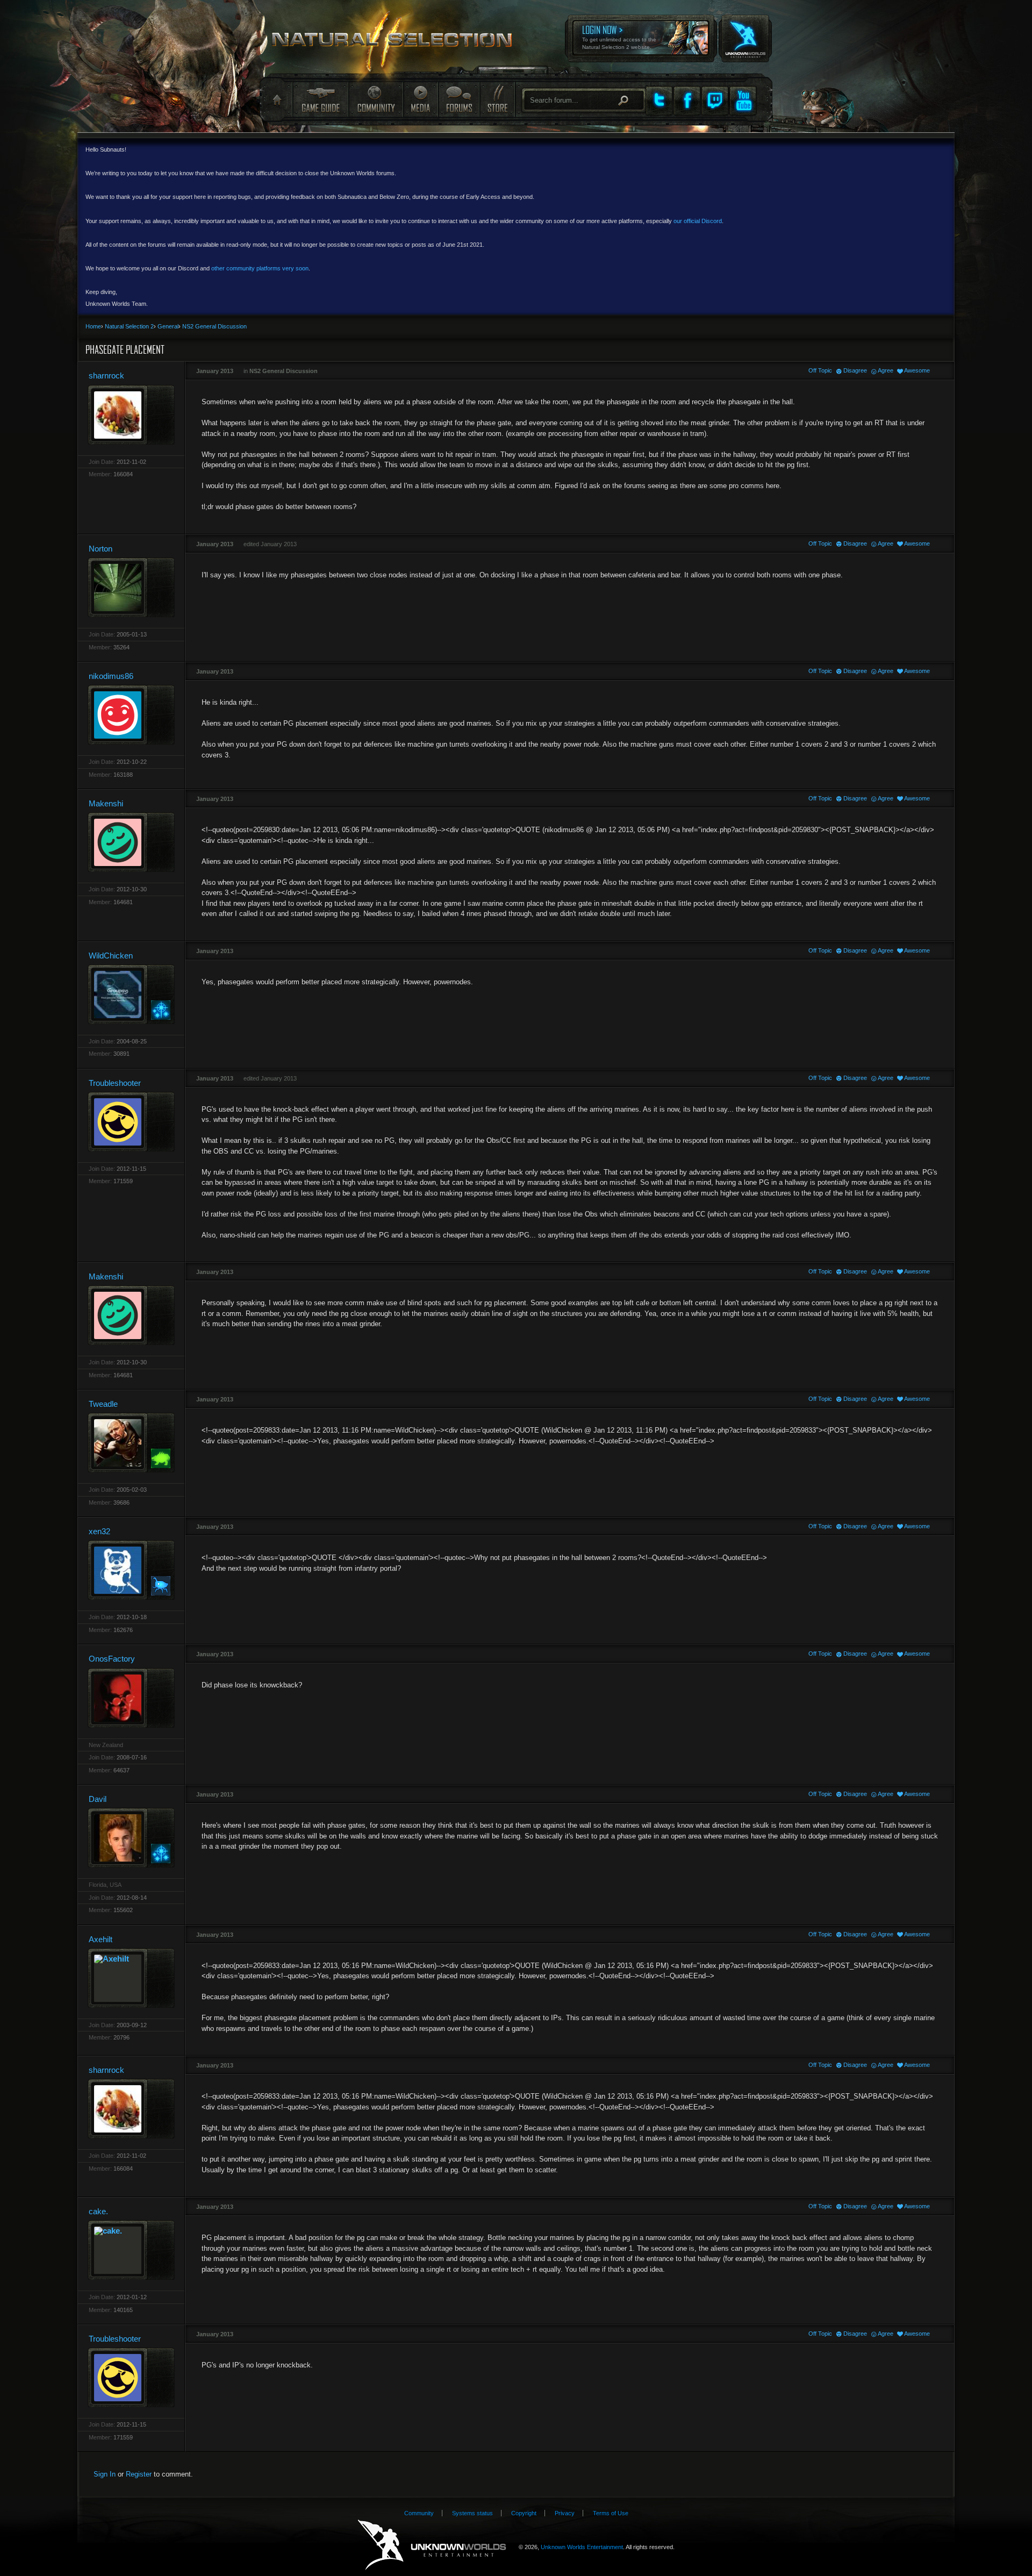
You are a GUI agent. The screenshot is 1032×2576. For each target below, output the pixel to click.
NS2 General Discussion (284, 371)
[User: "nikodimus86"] (131, 715)
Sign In (105, 2474)
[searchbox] (584, 100)
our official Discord (698, 221)
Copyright (524, 2513)
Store (497, 99)
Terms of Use (611, 2513)
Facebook (687, 101)
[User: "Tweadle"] (131, 1443)
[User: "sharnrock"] (131, 415)
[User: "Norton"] (131, 587)
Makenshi (106, 803)
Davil (98, 1799)
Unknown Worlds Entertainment (744, 31)
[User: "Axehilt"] (131, 1978)
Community (376, 99)
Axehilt (101, 1939)
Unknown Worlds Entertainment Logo (432, 2545)
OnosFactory (112, 1659)
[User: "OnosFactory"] (131, 1698)
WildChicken (111, 956)
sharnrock (106, 375)
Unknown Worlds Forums (398, 43)
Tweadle (103, 1404)
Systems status (472, 2513)
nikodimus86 (111, 676)
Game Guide (320, 99)
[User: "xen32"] (131, 1570)
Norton (101, 549)
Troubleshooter (115, 1083)
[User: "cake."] (131, 2250)
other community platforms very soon (260, 268)
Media (421, 99)
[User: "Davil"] (131, 1838)
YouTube (743, 101)
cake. (98, 2211)
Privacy (565, 2513)
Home (276, 100)
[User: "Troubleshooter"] (131, 1122)
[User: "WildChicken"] (131, 994)
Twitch (715, 101)
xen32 (99, 1531)
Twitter (659, 101)
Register (139, 2474)
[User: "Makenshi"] (131, 842)
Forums (458, 99)
